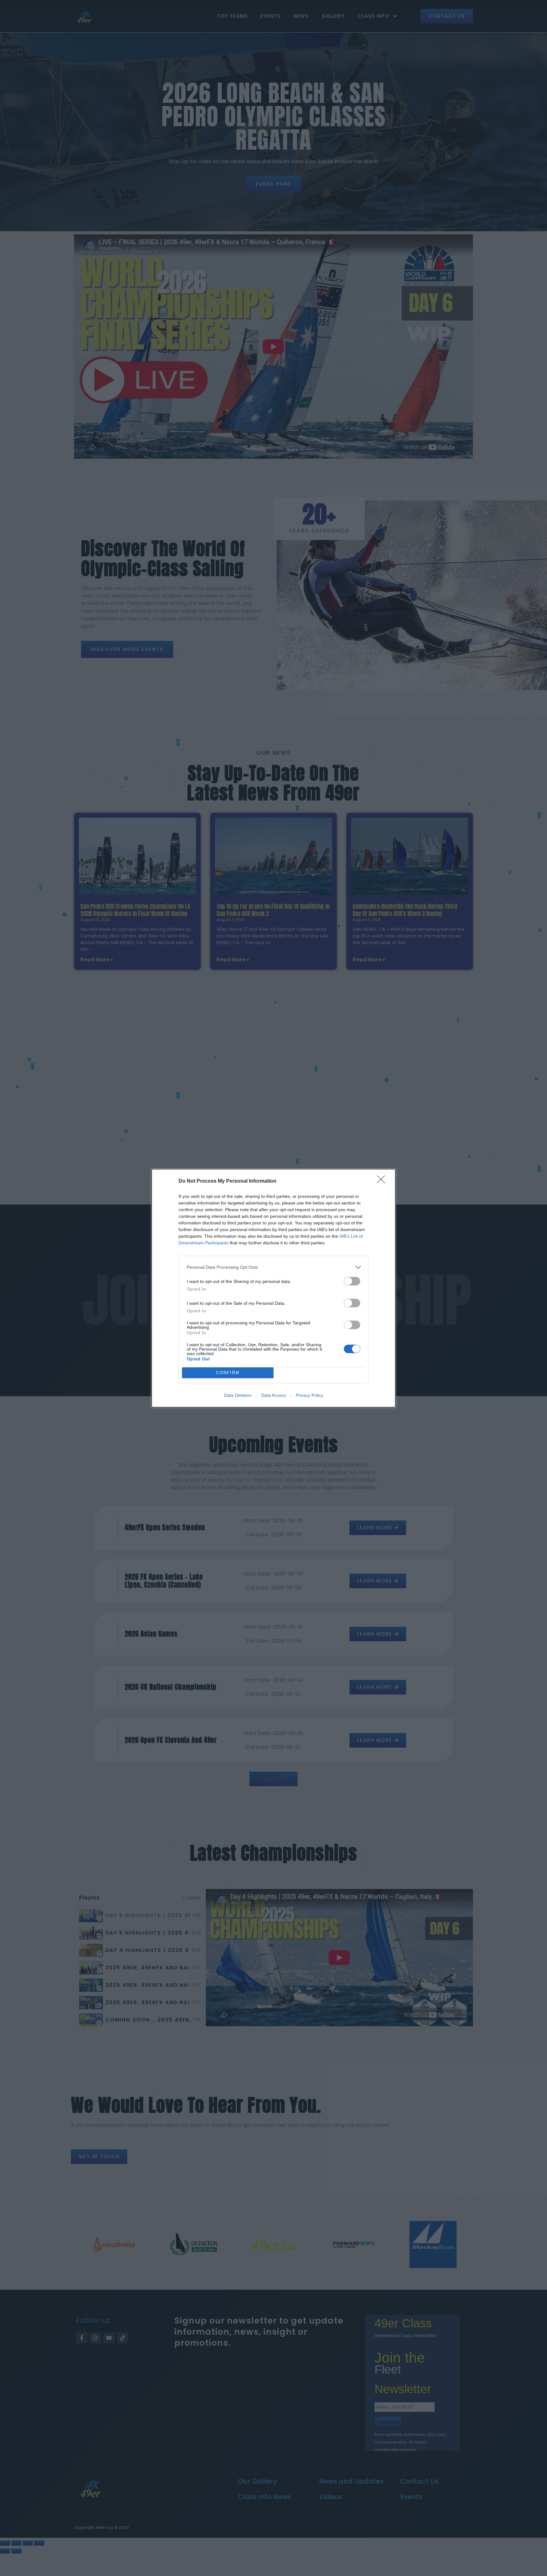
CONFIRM (228, 1373)
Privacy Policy (309, 1395)
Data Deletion (238, 1395)
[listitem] (273, 1267)
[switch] (352, 1281)
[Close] (383, 1181)
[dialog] (273, 1288)
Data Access (273, 1395)
